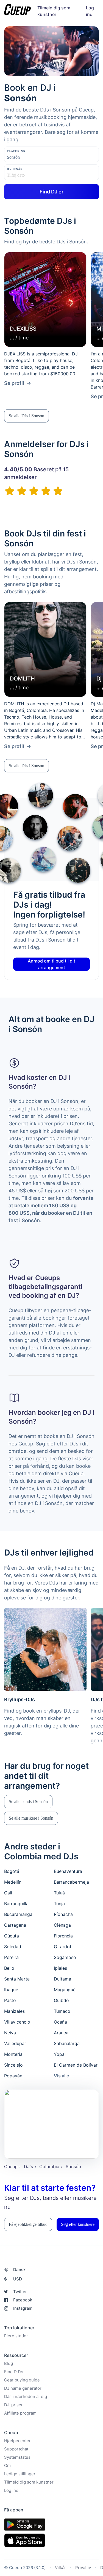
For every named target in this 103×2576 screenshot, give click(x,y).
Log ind (11, 2490)
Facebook (23, 2300)
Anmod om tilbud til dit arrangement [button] (51, 964)
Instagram (23, 2308)
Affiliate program (20, 2413)
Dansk (19, 2270)
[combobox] (34, 157)
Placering (16, 151)
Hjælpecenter (17, 2441)
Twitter (20, 2292)
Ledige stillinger (20, 2474)
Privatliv (83, 2568)
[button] (27, 416)
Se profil (14, 383)
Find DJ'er (14, 2372)
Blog (9, 2363)
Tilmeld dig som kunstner (29, 2482)
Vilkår (60, 2568)
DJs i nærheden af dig (26, 2396)
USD (13, 2279)
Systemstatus (17, 2457)
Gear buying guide (22, 2380)
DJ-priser (13, 2405)
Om (7, 2465)
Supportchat (16, 2449)
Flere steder (16, 2336)
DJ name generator (23, 2388)
